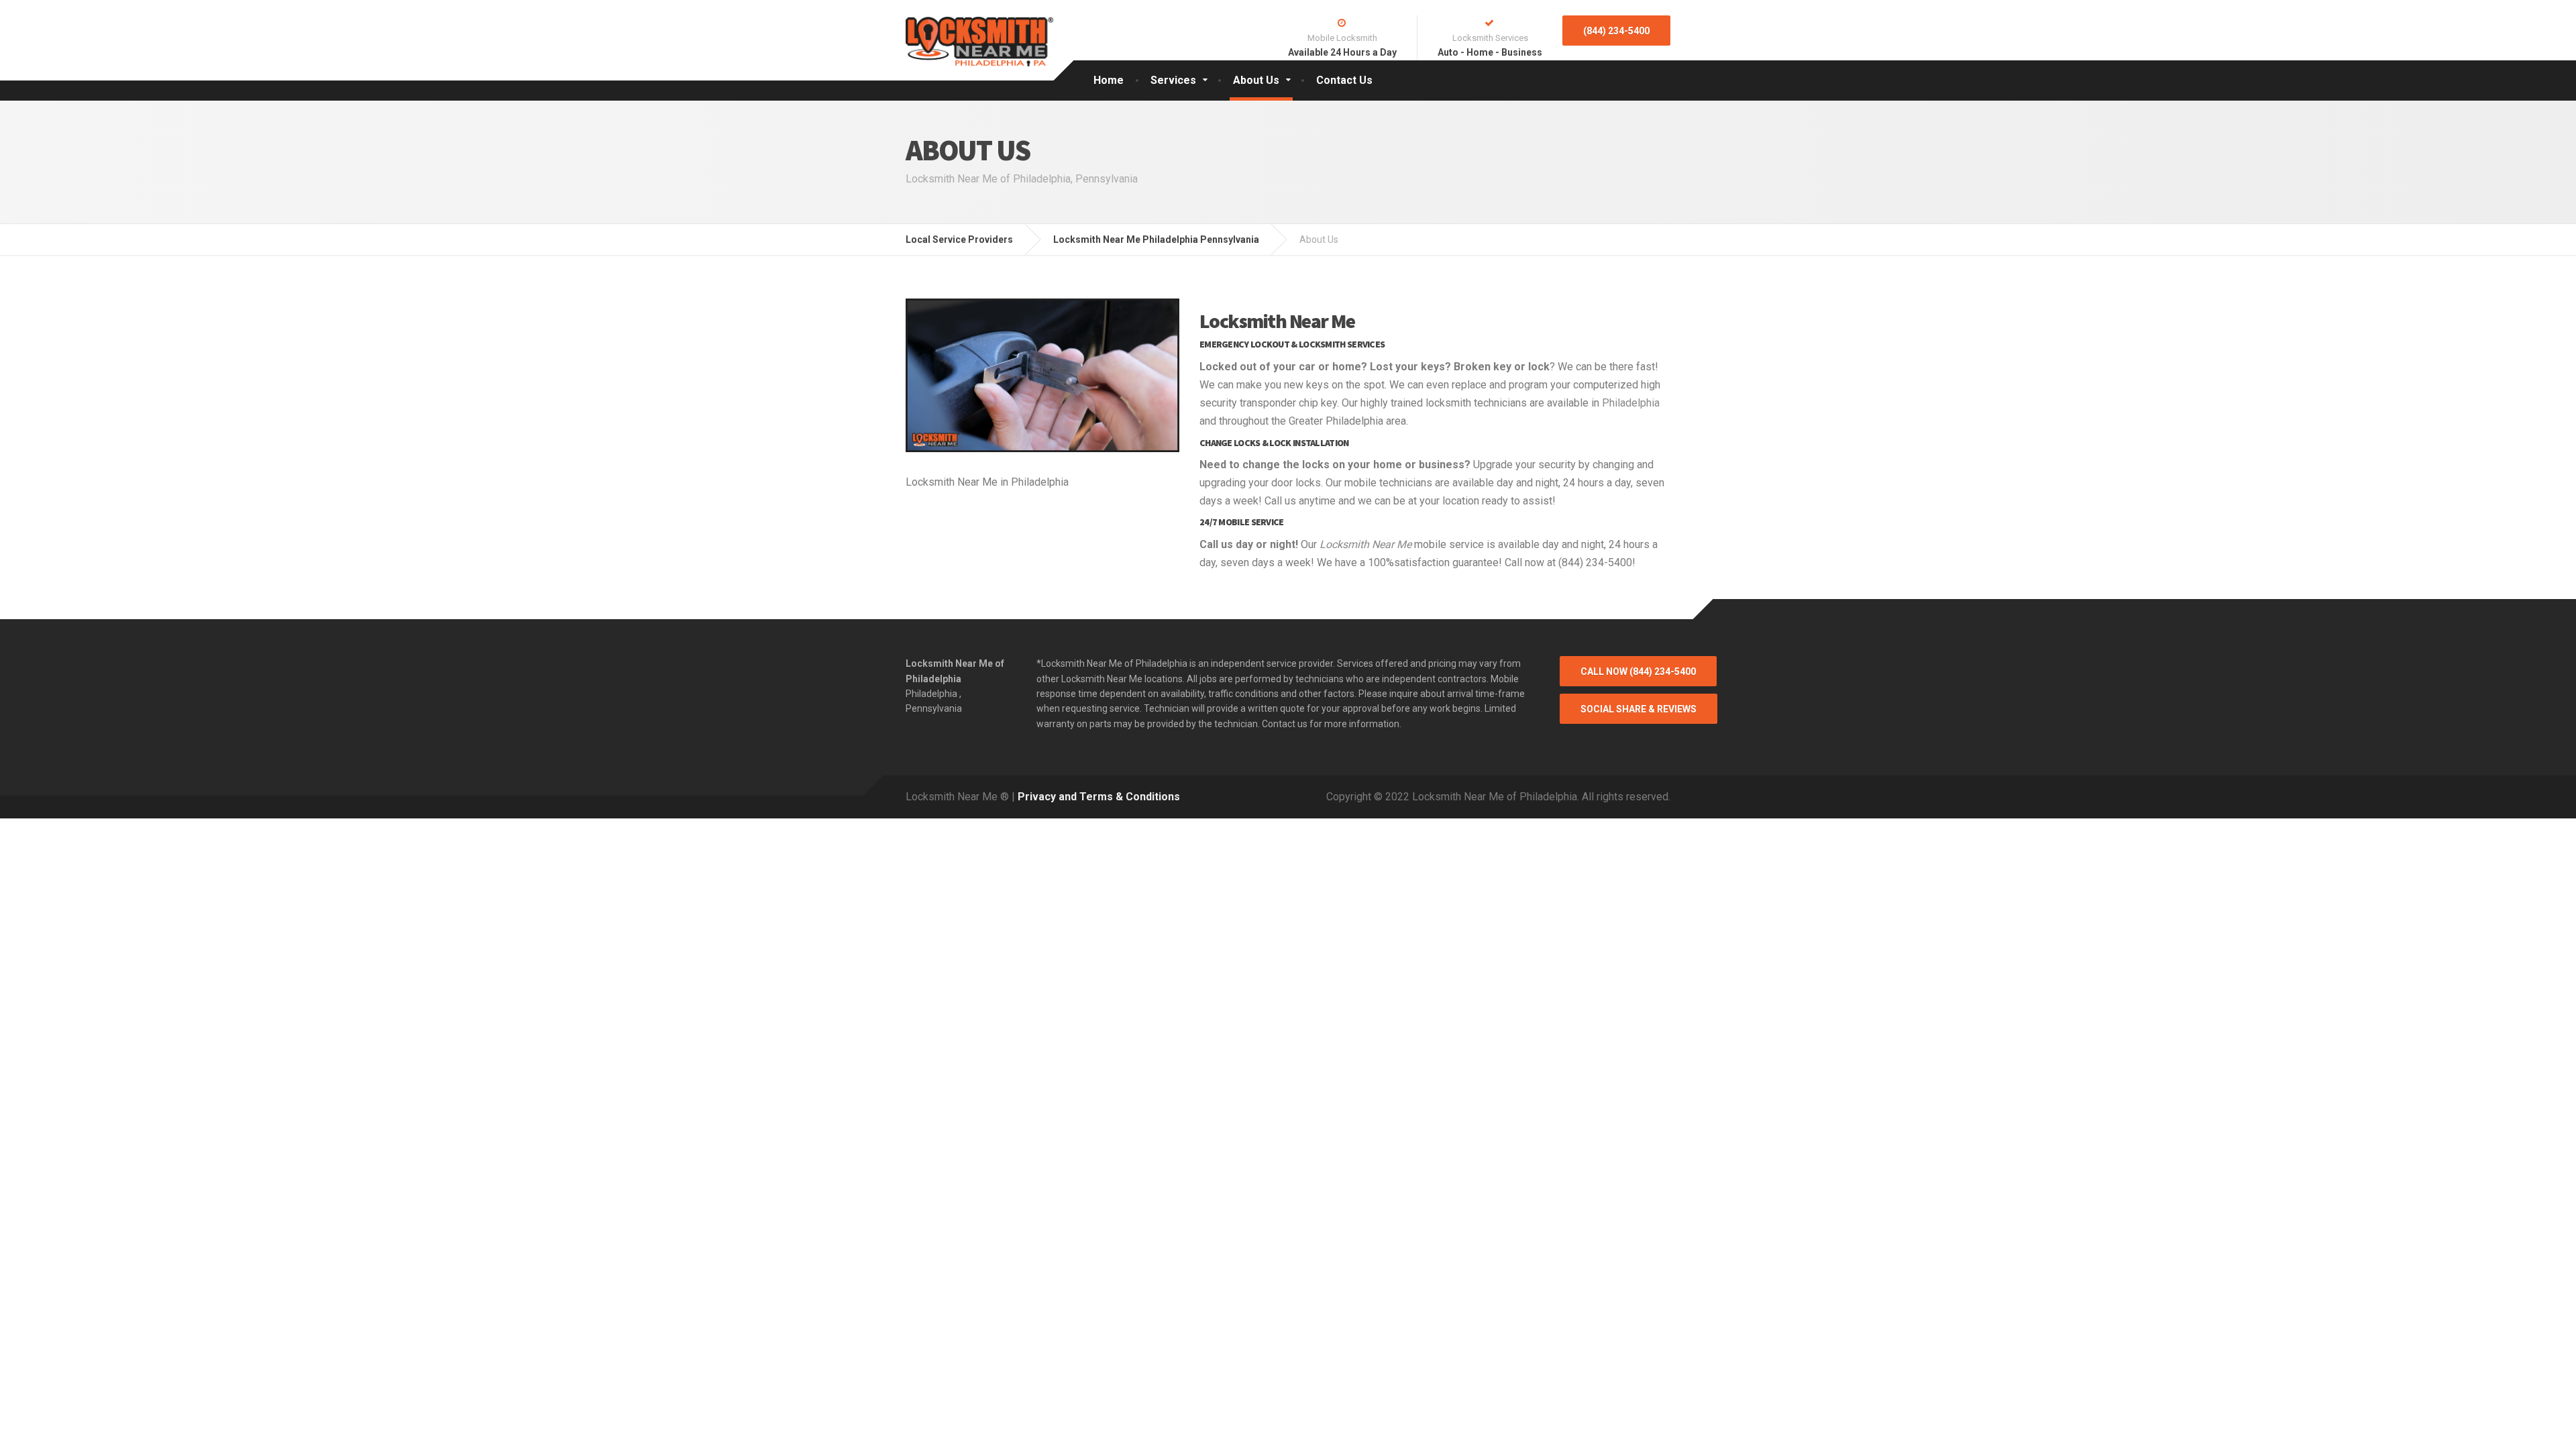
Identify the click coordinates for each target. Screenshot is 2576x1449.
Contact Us (1344, 80)
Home (1109, 80)
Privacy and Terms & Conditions (1099, 797)
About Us (1256, 80)
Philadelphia (1631, 403)
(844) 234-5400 (1616, 31)
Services (1173, 80)
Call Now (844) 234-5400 (1638, 672)
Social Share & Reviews (1639, 709)
